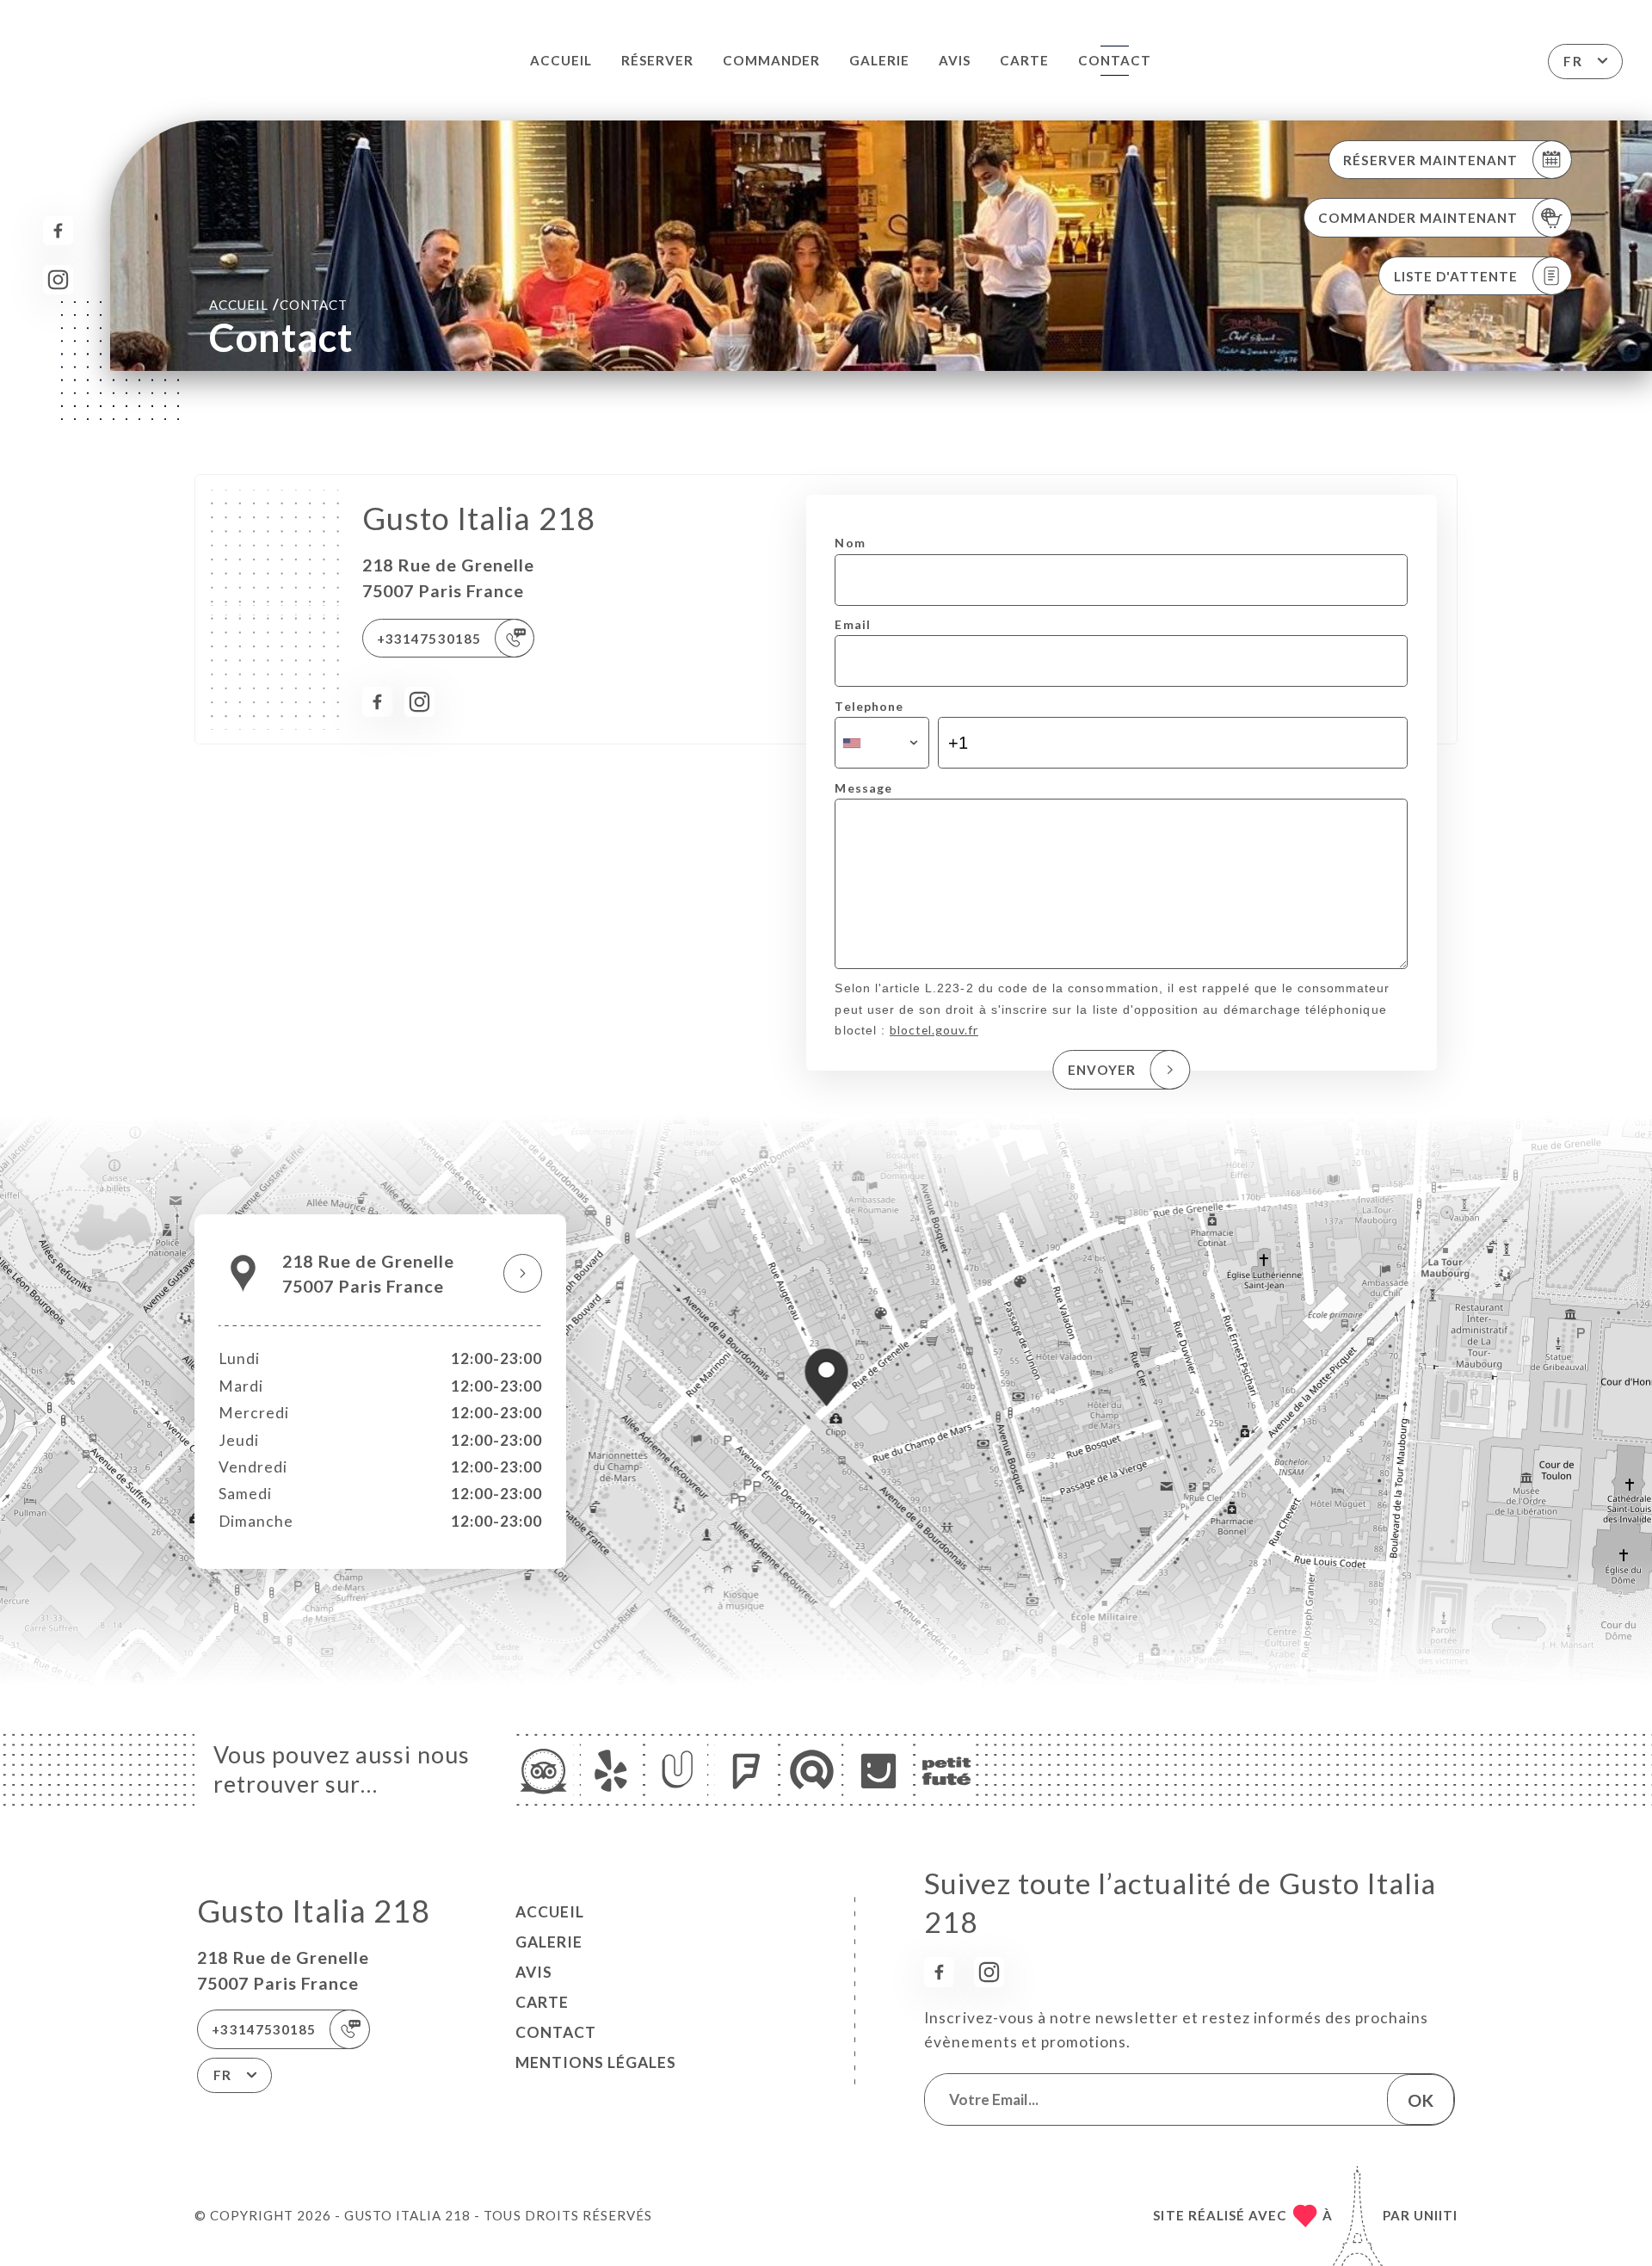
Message (863, 788)
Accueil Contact (278, 304)
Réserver (657, 60)
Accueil (561, 60)
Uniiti (1436, 2215)
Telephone (869, 706)
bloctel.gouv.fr (934, 1030)
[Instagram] (58, 280)
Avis (955, 60)
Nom (850, 543)
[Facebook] (58, 231)
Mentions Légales (596, 2062)
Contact (1115, 60)
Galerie (879, 60)
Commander (771, 60)
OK (1421, 2100)
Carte (1024, 60)
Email (852, 624)
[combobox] (881, 743)
